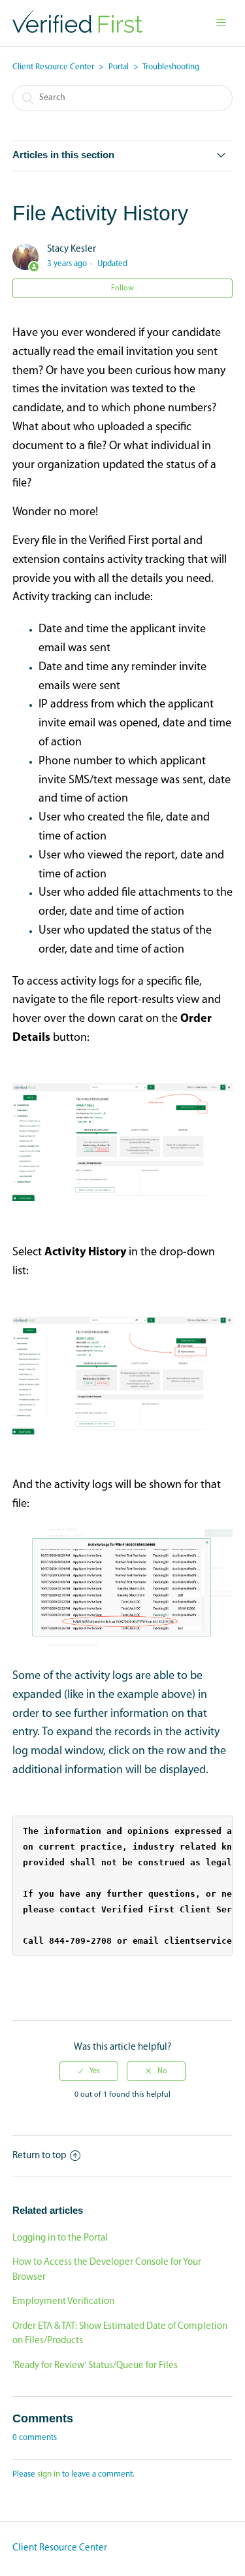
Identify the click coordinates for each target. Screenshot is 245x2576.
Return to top (40, 2156)
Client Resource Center (53, 67)
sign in (49, 2474)
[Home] (77, 30)
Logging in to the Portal (60, 2238)
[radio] (89, 2071)
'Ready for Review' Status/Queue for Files (95, 2366)
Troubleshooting (171, 67)
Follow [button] (122, 288)
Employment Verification (63, 2302)
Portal (119, 67)
